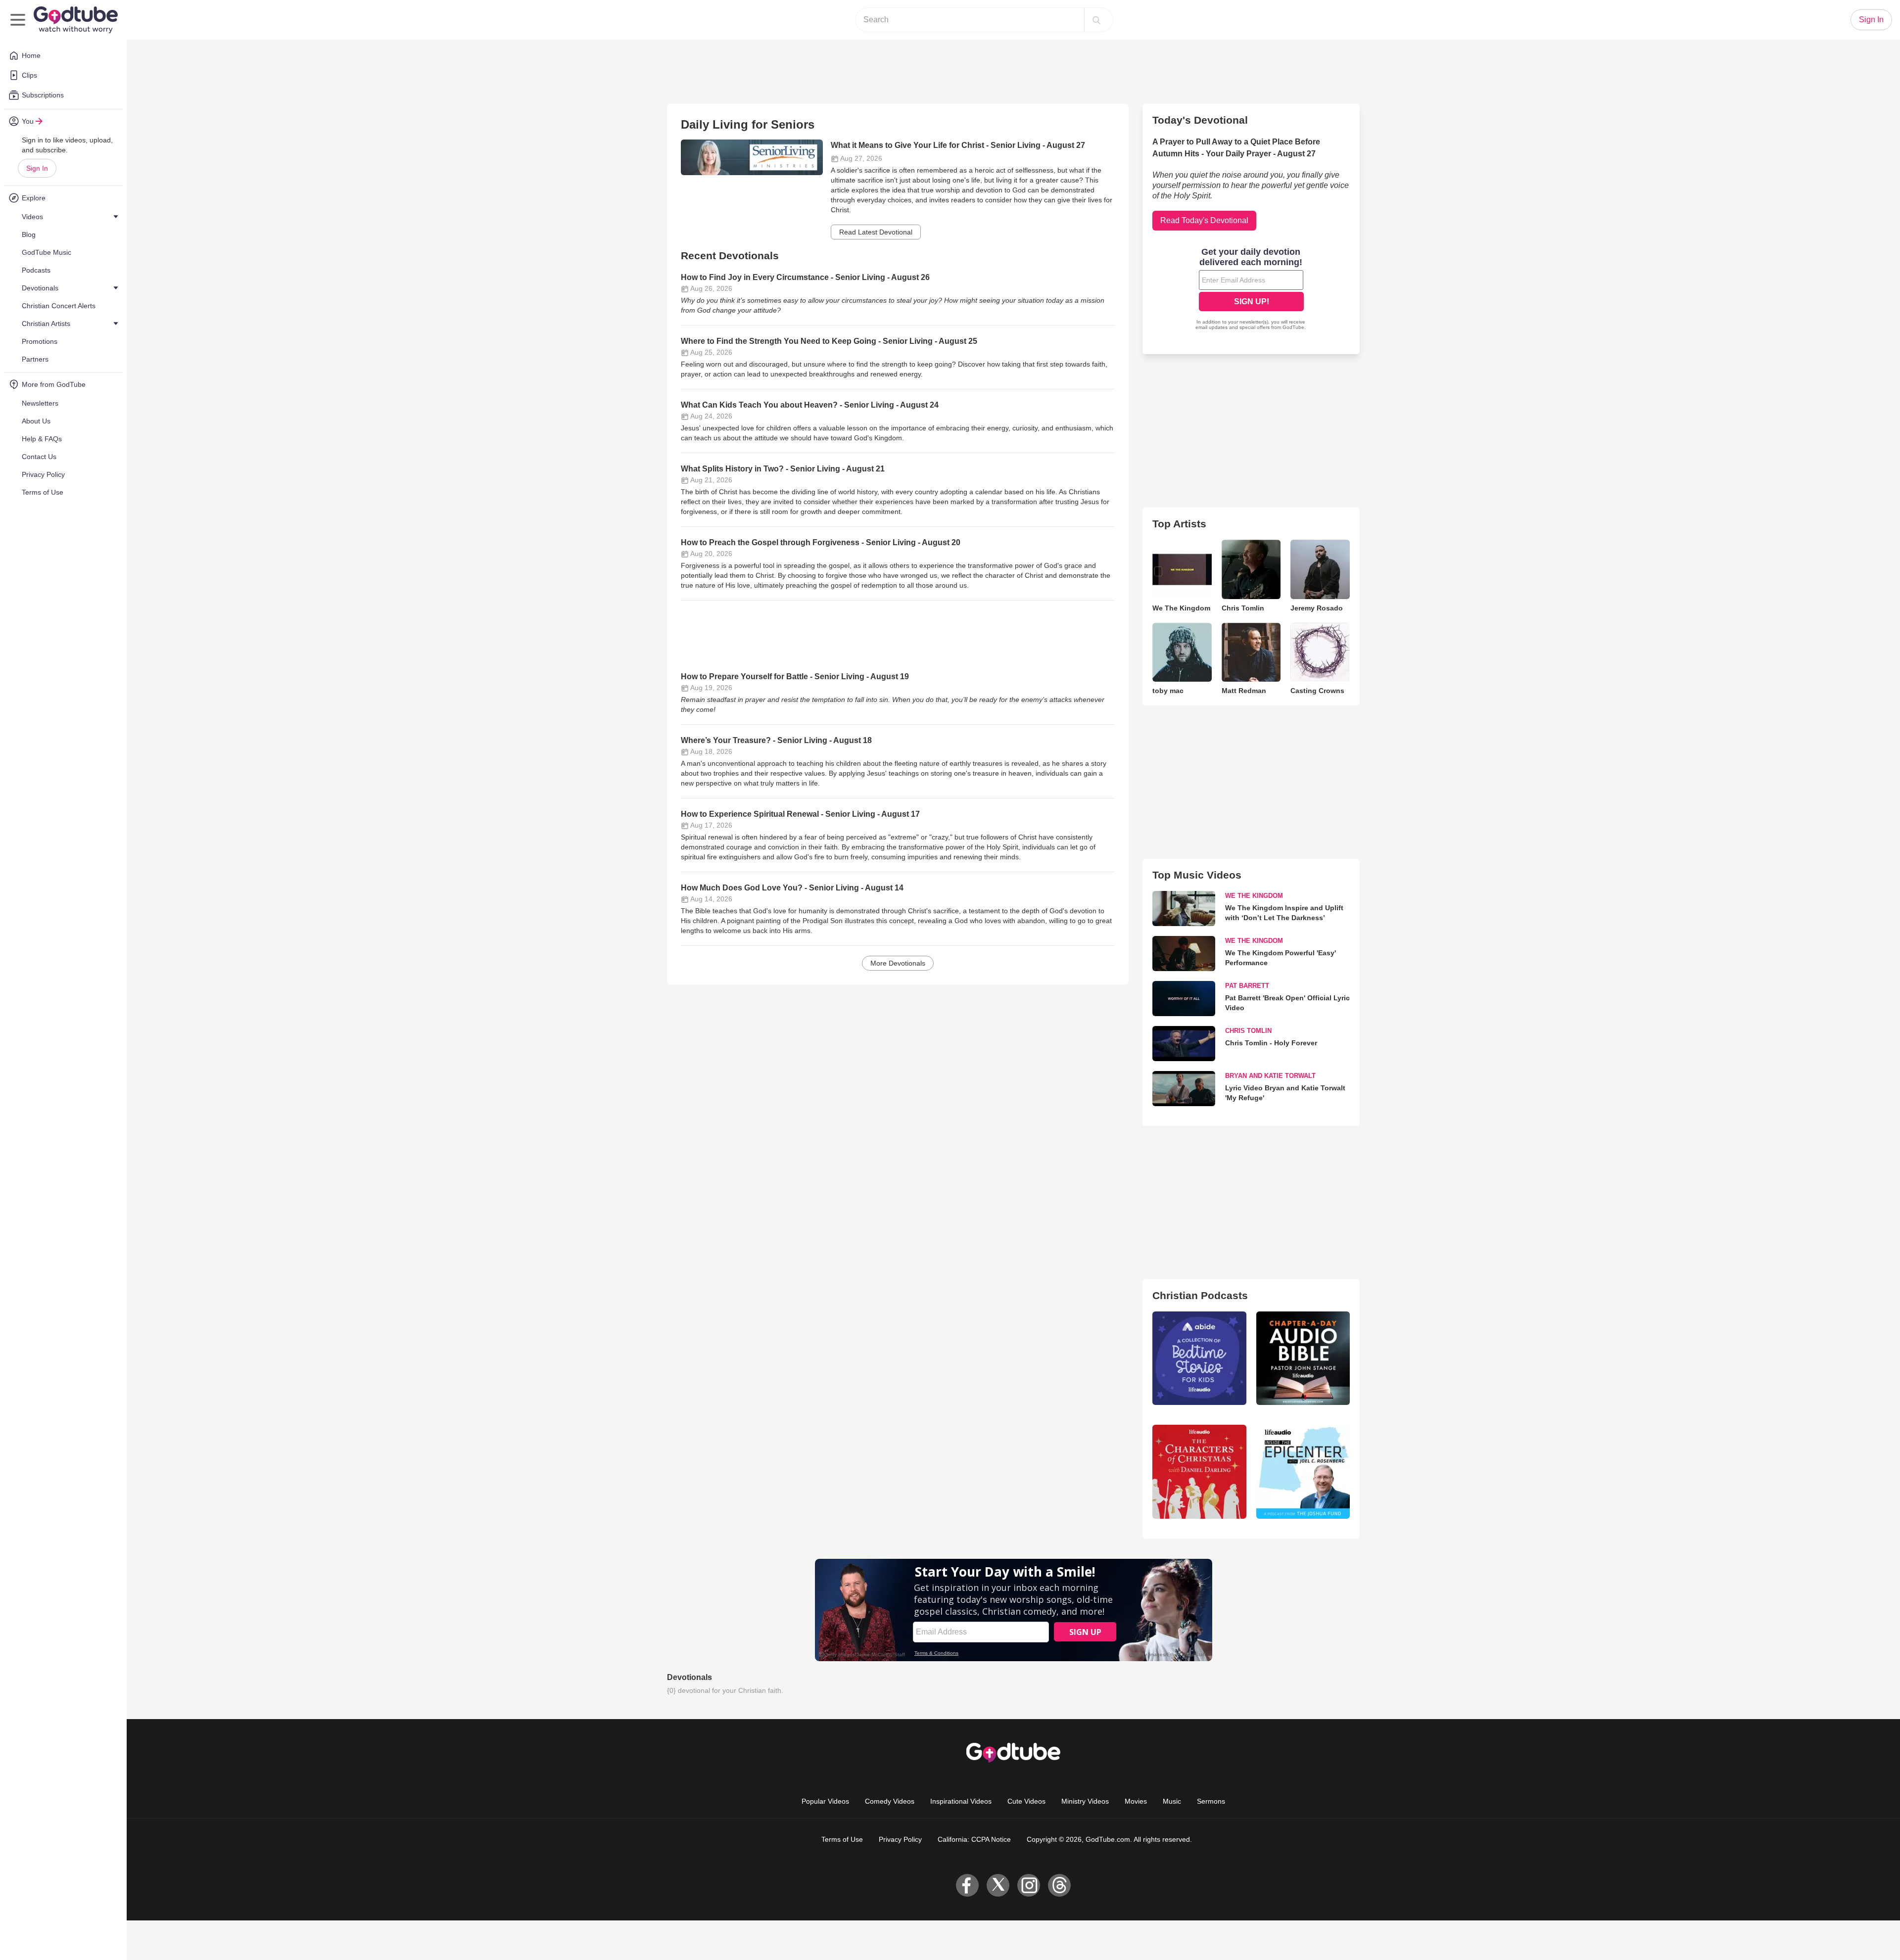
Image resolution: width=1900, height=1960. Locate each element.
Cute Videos (1026, 1801)
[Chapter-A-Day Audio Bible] (1303, 1358)
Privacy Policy (900, 1839)
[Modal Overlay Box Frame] (1251, 290)
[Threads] (1059, 1885)
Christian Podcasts (1200, 1295)
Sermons (1211, 1801)
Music (1172, 1801)
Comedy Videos (890, 1801)
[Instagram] (1029, 1885)
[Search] (1096, 20)
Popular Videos (825, 1801)
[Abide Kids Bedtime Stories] (1199, 1358)
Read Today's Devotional (1204, 220)
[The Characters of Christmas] (1199, 1471)
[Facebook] (967, 1885)
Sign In (37, 168)
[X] (998, 1885)
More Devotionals (898, 963)
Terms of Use (842, 1839)
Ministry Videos (1085, 1801)
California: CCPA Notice (974, 1839)
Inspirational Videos (961, 1801)
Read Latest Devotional (876, 232)
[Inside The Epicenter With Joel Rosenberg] (1303, 1471)
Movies (1136, 1801)
